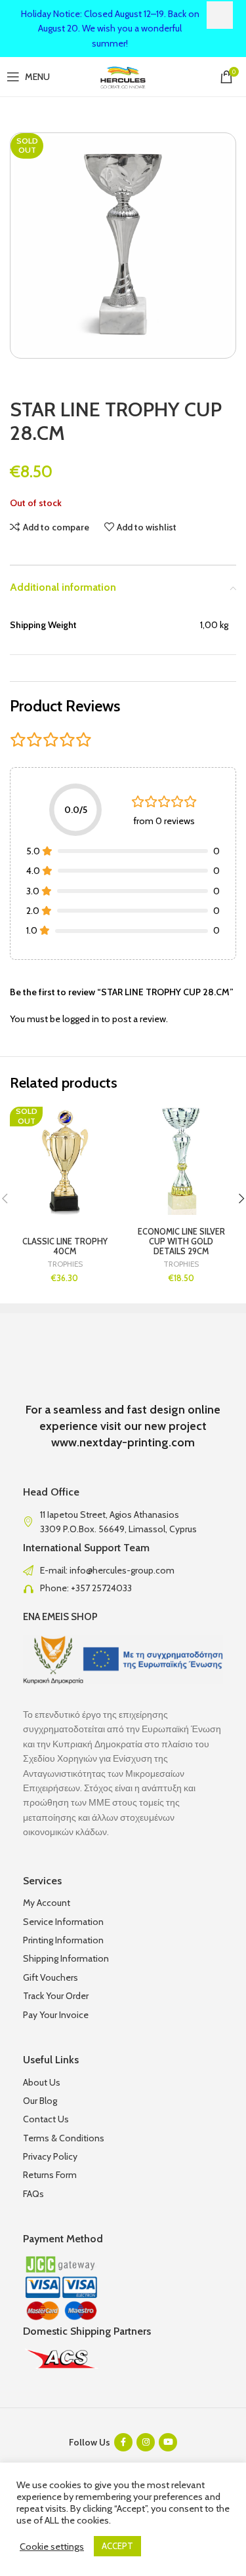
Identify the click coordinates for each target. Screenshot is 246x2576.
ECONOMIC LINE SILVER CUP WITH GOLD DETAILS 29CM (181, 1241)
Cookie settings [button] (52, 2546)
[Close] (220, 15)
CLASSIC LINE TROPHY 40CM (65, 1246)
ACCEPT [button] (117, 2546)
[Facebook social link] (123, 2442)
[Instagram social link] (146, 2442)
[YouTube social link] (168, 2442)
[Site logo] (123, 75)
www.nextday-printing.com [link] (123, 1442)
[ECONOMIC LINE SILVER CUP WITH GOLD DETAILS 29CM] (182, 1162)
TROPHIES (65, 1264)
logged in (81, 1019)
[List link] (123, 1570)
